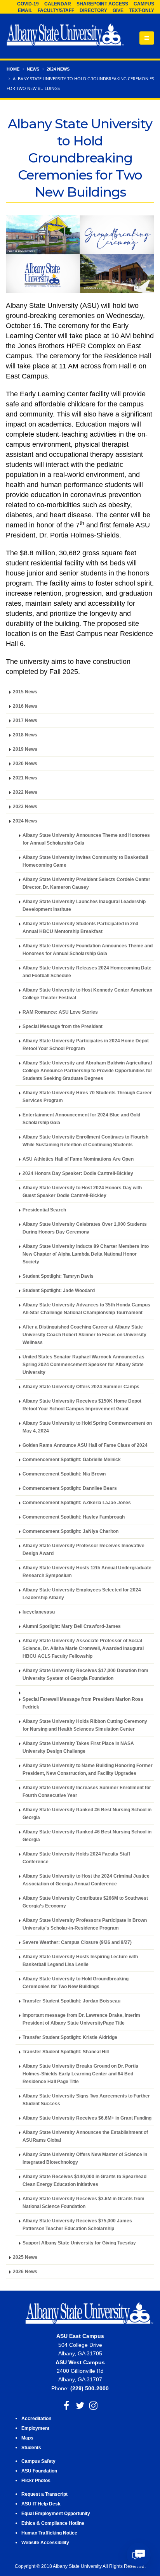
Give (118, 10)
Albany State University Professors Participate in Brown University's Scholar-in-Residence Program (85, 1924)
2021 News (25, 778)
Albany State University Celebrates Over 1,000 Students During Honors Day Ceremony (85, 1228)
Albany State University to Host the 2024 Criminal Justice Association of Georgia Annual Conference (86, 1880)
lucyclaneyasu (39, 1612)
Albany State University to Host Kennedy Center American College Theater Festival (87, 994)
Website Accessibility (46, 2542)
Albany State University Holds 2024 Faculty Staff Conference (76, 1858)
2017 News (25, 720)
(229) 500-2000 (90, 2388)
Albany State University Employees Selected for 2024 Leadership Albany (82, 1594)
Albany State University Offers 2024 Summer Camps (81, 1386)
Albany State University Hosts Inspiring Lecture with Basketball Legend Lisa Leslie (80, 1960)
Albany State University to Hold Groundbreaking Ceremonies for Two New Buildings (76, 1983)
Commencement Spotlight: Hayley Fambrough (74, 1517)
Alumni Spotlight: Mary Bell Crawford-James (72, 1626)
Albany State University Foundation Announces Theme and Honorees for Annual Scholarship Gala (88, 949)
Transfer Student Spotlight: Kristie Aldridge (70, 2037)
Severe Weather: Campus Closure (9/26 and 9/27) (77, 1942)
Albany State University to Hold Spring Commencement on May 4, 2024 (87, 1427)
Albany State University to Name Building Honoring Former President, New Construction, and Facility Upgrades (88, 1769)
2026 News (25, 2271)
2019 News (25, 749)
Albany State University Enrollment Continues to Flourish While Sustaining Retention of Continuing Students (85, 1141)
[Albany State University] (65, 35)
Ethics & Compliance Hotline (53, 2523)
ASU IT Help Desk (41, 2504)
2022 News (25, 792)
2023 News (25, 806)
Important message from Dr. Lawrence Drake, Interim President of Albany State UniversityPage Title (81, 2019)
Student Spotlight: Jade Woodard (59, 1290)
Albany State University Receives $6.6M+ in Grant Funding (87, 2118)
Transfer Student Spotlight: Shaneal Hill (66, 2052)
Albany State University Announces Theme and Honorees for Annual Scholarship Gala (86, 839)
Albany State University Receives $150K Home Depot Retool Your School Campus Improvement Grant (82, 1405)
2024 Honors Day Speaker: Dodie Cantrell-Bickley (78, 1173)
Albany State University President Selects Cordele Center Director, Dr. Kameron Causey (86, 883)
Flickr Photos (36, 2480)
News (33, 69)
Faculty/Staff (56, 10)
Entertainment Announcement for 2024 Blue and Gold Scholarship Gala (81, 1119)
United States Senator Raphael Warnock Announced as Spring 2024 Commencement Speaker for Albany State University (83, 1364)
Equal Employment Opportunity (56, 2513)
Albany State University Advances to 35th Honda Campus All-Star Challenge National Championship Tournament (86, 1309)
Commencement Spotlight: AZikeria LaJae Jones (77, 1502)
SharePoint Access (102, 4)
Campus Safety (38, 2461)
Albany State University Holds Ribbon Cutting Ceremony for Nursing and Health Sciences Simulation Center (85, 1725)
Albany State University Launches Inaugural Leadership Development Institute (84, 905)
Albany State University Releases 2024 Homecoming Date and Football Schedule (87, 972)
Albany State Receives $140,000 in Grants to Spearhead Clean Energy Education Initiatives (84, 2180)
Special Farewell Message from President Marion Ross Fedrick (83, 1703)
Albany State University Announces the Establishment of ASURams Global (85, 2136)
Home (13, 69)
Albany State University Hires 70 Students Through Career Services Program (87, 1096)
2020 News (25, 763)
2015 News (25, 692)
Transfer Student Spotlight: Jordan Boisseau (71, 2001)
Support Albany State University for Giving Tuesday (79, 2243)
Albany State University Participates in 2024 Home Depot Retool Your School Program (86, 1044)
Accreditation (36, 2418)
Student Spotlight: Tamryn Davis (58, 1276)
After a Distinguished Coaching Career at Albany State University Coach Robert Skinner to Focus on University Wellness (84, 1335)
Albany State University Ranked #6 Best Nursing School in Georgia (87, 1813)
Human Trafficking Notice (49, 2533)
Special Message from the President (63, 1026)
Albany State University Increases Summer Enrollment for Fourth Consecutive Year (87, 1791)
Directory (93, 10)
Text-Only (142, 10)
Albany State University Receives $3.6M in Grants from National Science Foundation (83, 2202)
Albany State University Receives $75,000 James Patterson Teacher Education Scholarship (77, 2224)
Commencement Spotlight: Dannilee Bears (70, 1488)
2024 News (58, 69)
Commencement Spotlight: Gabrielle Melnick (72, 1459)
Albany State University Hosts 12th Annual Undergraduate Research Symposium (87, 1571)
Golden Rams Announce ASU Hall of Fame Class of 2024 (85, 1445)
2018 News (25, 735)
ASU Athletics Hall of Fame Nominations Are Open (78, 1159)
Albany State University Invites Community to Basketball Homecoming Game (85, 861)
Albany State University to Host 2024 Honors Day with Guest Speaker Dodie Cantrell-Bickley (82, 1191)
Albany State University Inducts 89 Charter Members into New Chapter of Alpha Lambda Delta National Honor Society (86, 1254)
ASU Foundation (39, 2471)
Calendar (58, 4)
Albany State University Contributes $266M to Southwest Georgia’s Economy (85, 1902)
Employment (35, 2428)
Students (31, 2447)
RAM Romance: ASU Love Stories (60, 1012)
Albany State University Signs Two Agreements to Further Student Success (86, 2100)
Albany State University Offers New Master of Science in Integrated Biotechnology (85, 2158)
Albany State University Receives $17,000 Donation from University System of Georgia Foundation (85, 1674)
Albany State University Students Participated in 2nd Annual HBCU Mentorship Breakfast (80, 927)
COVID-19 (28, 4)
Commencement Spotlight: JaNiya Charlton (70, 1531)
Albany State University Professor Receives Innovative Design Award (83, 1549)
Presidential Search (44, 1210)
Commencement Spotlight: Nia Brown (64, 1474)
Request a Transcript (44, 2494)
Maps (27, 2438)
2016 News (25, 706)
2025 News (25, 2257)
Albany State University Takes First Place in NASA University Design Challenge (78, 1747)
